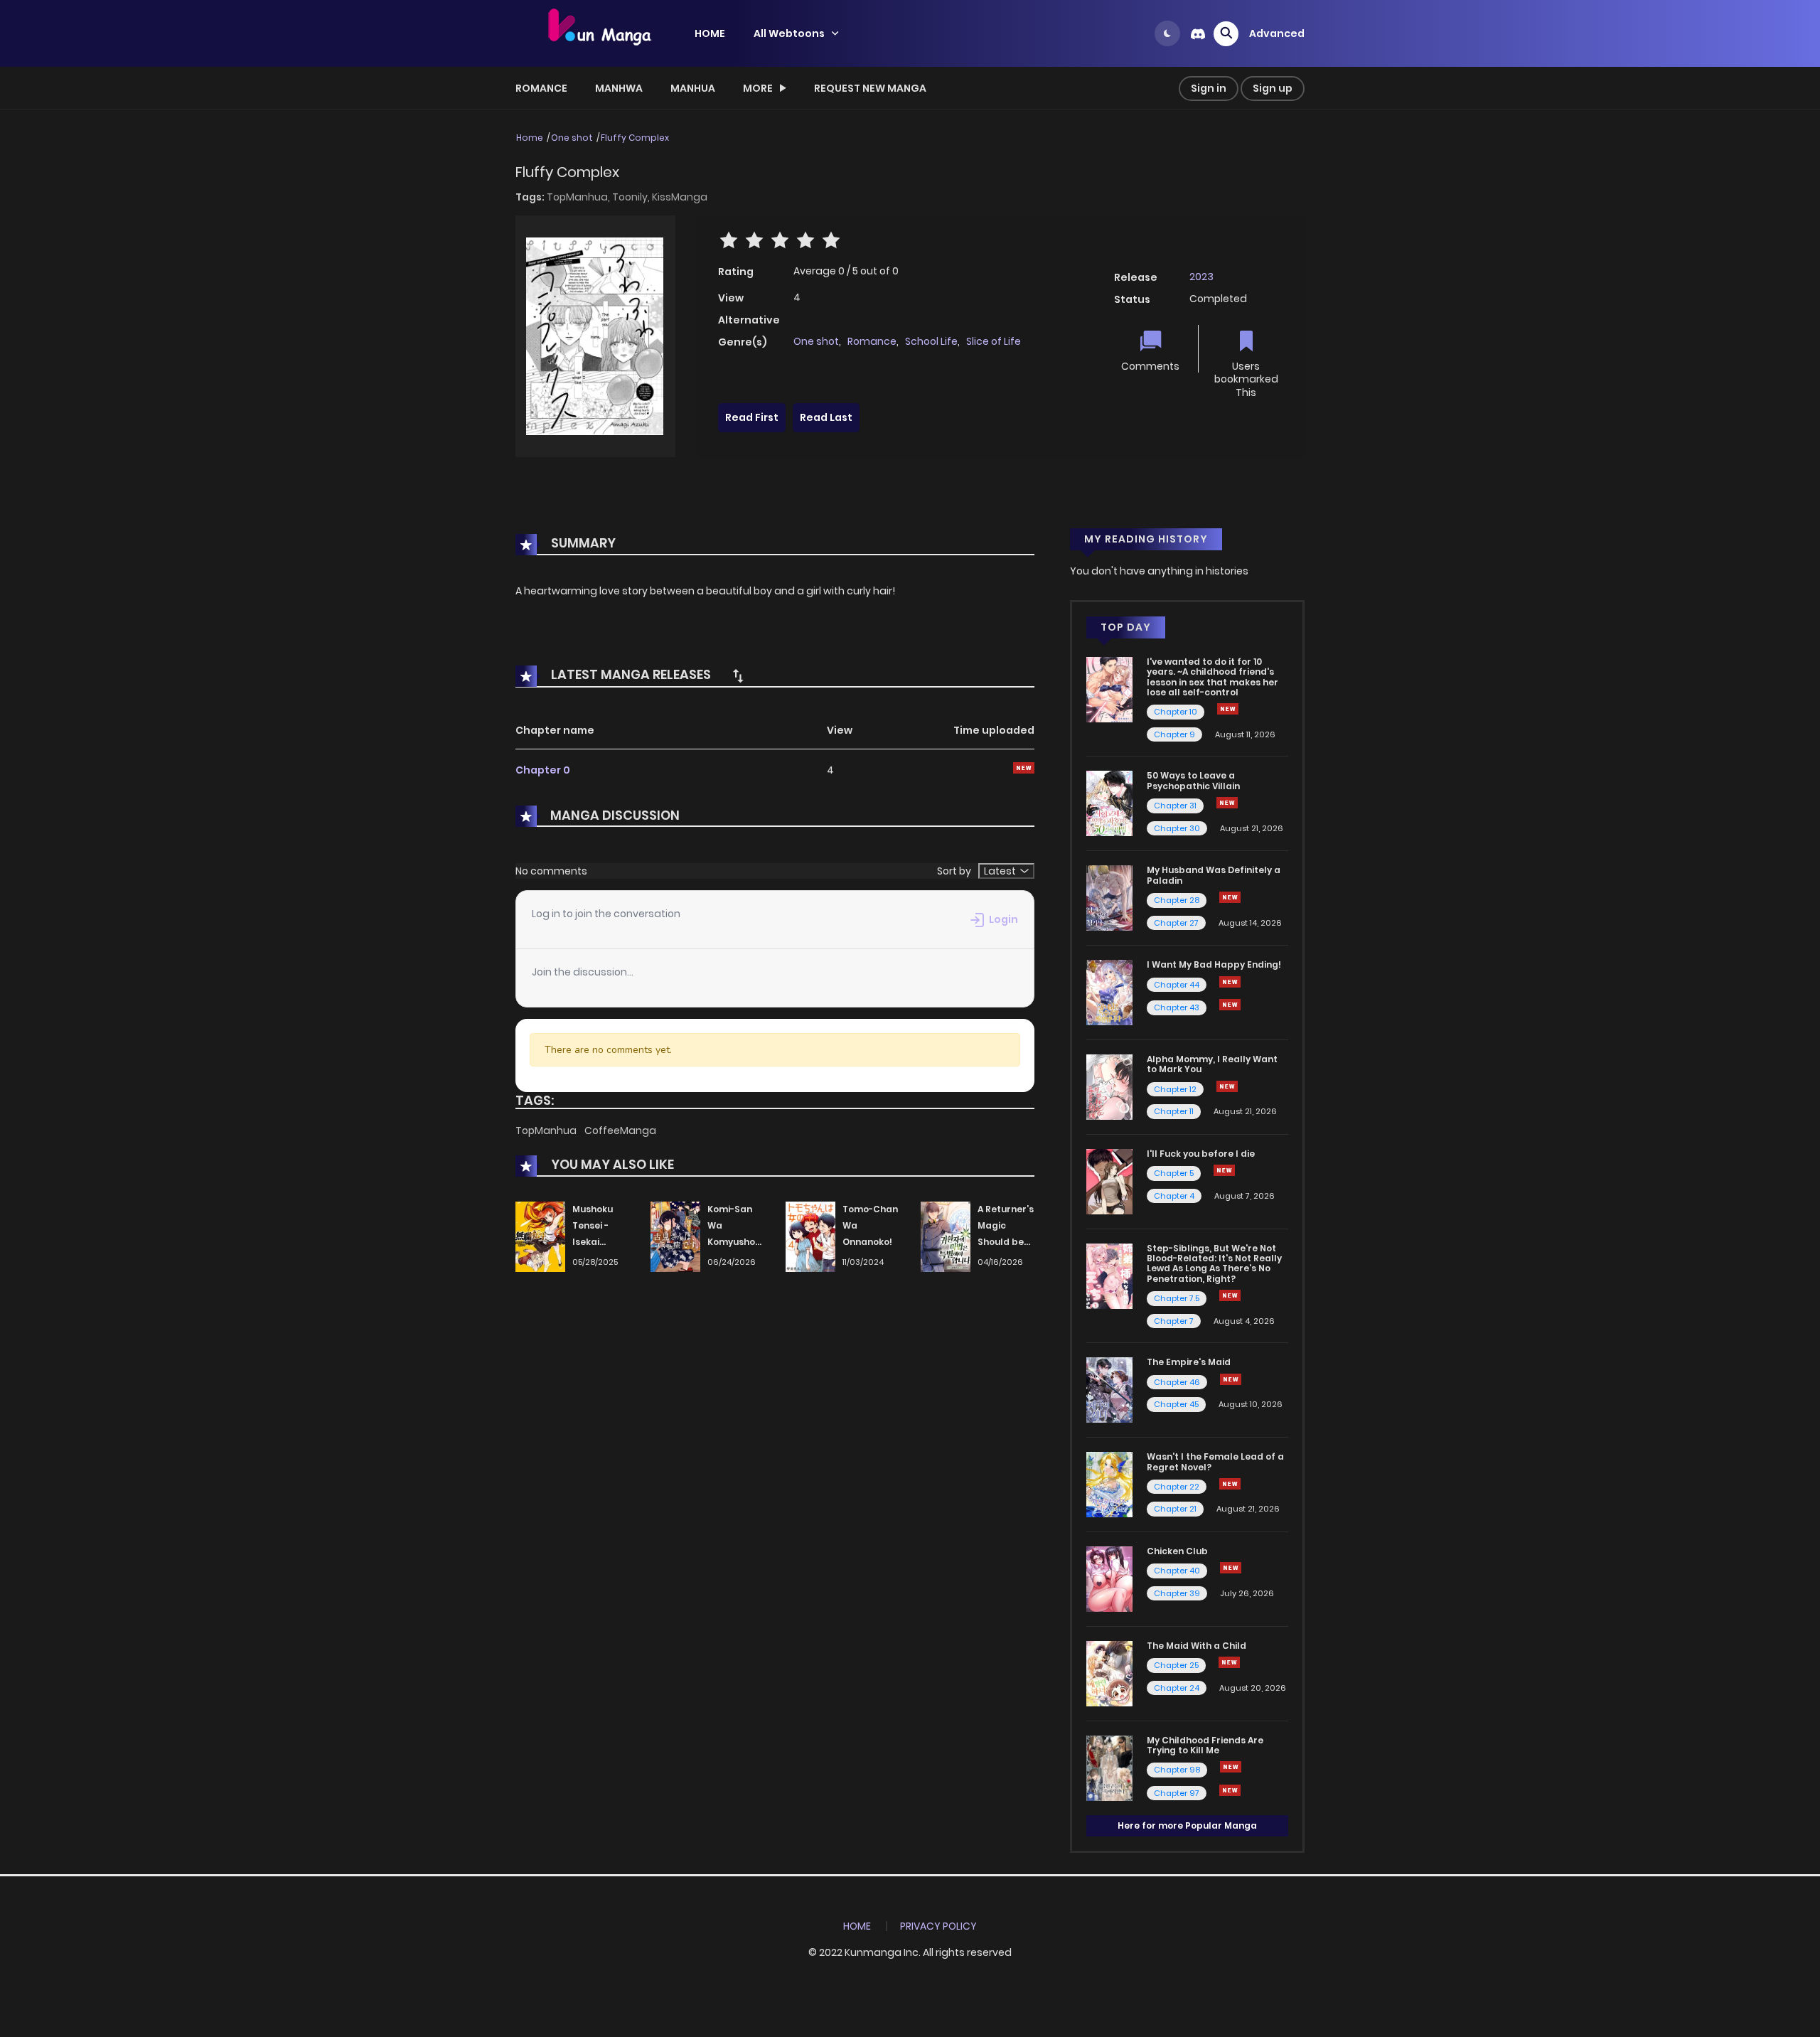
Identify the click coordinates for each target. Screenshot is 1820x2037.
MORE (758, 88)
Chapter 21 (1175, 1509)
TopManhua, (579, 197)
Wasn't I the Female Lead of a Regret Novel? (1215, 1461)
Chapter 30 (1177, 828)
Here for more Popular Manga (1187, 1825)
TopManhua (547, 1130)
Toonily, (632, 197)
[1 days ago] (1230, 982)
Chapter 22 (1177, 1487)
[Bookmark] (1246, 342)
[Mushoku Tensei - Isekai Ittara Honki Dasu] (540, 1236)
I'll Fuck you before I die (1201, 1154)
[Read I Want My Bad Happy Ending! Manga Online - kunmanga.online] (1109, 992)
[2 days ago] (1228, 709)
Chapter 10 (1176, 712)
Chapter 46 (1177, 1382)
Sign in (1209, 88)
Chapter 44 (1177, 985)
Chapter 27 (1176, 923)
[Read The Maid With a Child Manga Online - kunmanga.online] (1109, 1673)
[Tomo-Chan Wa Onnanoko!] (810, 1236)
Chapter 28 (1177, 900)
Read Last (826, 417)
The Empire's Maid (1189, 1362)
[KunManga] (598, 33)
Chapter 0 (543, 770)
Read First (752, 417)
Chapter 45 (1176, 1404)
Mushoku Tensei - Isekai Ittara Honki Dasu (600, 1241)
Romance (541, 88)
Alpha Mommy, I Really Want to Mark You (1212, 1064)
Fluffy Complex (635, 138)
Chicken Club (1177, 1551)
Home (530, 138)
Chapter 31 (1175, 806)
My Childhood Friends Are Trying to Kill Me (1205, 1745)
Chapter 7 (1174, 1321)
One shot (572, 138)
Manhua (693, 88)
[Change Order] (738, 675)
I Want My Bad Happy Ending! (1214, 964)
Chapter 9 (1174, 734)
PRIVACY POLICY (938, 1926)
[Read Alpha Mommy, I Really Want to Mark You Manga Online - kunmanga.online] (1109, 1086)
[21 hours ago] (1231, 1767)
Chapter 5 (1174, 1173)
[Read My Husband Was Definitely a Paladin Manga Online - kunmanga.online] (1109, 897)
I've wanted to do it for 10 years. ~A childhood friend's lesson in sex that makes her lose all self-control (1213, 677)
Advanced (1277, 33)
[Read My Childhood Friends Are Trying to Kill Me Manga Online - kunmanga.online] (1109, 1767)
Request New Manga (870, 88)
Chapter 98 (1177, 1770)
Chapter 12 (1175, 1089)
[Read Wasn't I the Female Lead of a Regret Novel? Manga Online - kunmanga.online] (1109, 1484)
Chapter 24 (1177, 1688)
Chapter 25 (1176, 1665)
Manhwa (619, 88)
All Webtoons (789, 33)
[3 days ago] (1230, 897)
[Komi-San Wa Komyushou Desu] (675, 1236)
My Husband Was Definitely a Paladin (1214, 875)
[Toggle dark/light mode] (1167, 33)
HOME (710, 33)
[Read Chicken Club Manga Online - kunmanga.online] (1109, 1578)
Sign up (1273, 88)
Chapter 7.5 (1177, 1298)
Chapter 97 (1177, 1793)
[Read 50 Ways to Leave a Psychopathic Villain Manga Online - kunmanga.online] (1109, 803)
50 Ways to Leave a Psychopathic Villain (1193, 780)
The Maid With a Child (1197, 1646)
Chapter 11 (1174, 1111)
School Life (931, 341)
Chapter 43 (1177, 1007)
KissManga (680, 197)
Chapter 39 (1177, 1593)
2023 (1201, 277)
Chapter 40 (1177, 1571)
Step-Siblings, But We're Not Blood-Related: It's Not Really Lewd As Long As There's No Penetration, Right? (1214, 1263)
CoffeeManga (620, 1130)
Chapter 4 (1174, 1196)
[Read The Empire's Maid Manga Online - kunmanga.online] (1109, 1389)
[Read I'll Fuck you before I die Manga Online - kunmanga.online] (1109, 1181)
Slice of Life (994, 341)
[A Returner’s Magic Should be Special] (946, 1236)
